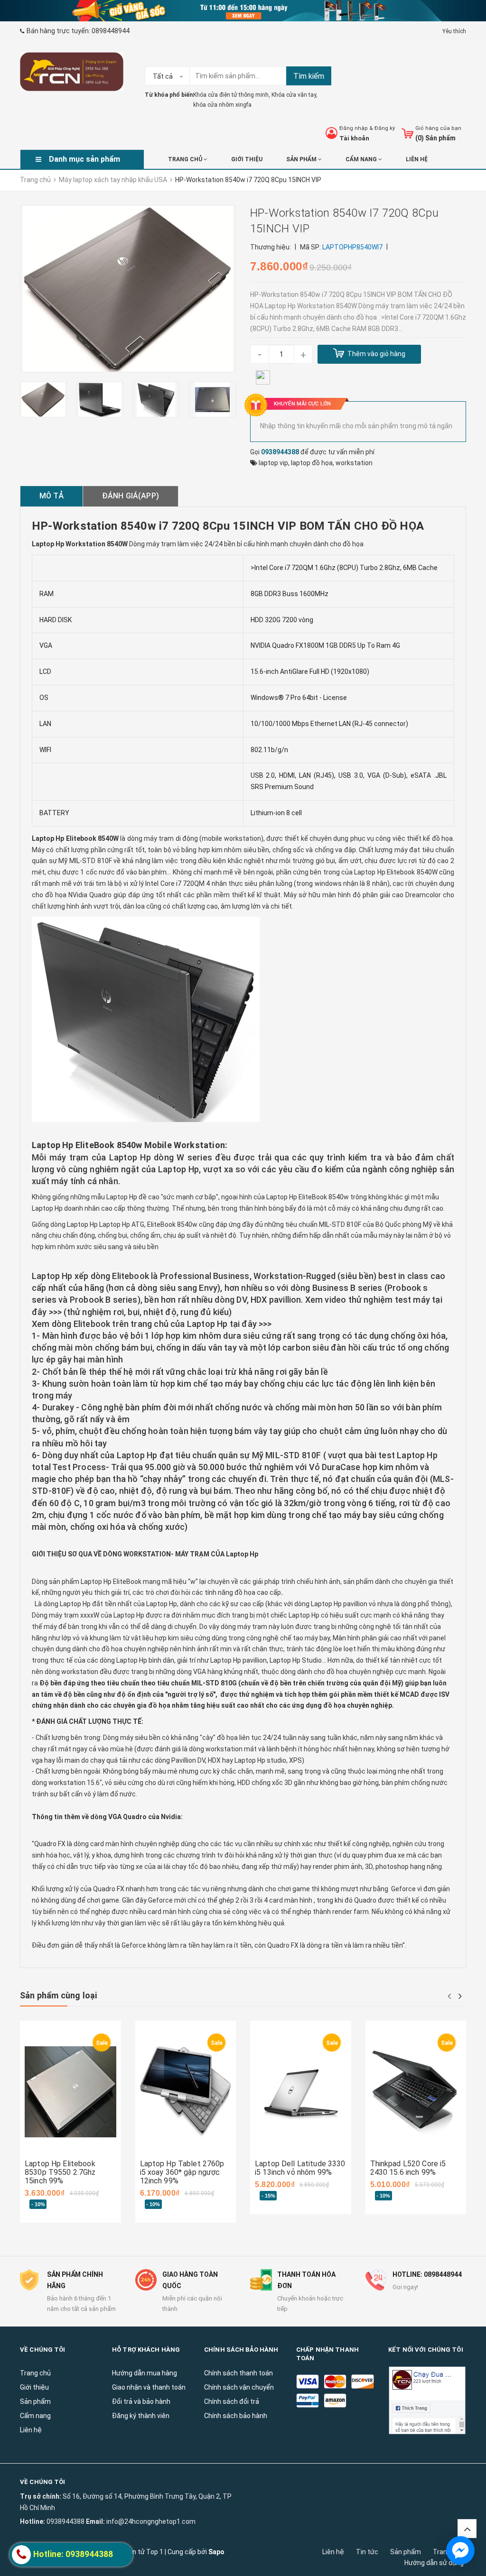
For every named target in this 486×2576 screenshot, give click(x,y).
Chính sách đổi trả (232, 2401)
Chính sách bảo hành (236, 2416)
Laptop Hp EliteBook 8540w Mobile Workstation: (130, 1145)
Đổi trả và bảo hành (141, 2401)
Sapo (216, 2552)
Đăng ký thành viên (141, 2416)
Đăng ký (385, 128)
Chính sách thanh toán (238, 2373)
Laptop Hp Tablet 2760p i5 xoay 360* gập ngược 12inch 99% (182, 2172)
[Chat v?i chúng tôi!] (460, 2550)
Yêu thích (454, 31)
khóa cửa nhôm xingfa (222, 105)
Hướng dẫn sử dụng (434, 2563)
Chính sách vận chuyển (239, 2387)
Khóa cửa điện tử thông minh (231, 95)
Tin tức (367, 2552)
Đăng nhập (354, 128)
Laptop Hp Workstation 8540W (80, 544)
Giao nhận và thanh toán (149, 2387)
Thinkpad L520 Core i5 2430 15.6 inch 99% (408, 2168)
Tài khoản (354, 138)
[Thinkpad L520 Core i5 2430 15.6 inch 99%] (416, 2092)
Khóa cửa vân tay (294, 95)
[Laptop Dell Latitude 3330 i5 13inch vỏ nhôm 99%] (301, 2092)
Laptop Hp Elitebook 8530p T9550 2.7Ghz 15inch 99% (60, 2172)
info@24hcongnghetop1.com (151, 2521)
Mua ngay (54, 2153)
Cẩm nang (362, 159)
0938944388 (280, 452)
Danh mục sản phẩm (84, 159)
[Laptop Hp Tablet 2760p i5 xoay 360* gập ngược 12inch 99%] (186, 2092)
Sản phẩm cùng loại (58, 1995)
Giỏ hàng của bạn (438, 128)
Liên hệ (333, 2552)
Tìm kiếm (309, 76)
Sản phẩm (302, 159)
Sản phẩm (406, 2552)
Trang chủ (186, 159)
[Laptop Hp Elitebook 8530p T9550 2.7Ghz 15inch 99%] (70, 2092)
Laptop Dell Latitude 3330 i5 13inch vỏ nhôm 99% (300, 2168)
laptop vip (273, 463)
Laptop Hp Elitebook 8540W (396, 872)
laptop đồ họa (312, 463)
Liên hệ (417, 159)
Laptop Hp (177, 1169)
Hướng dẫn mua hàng (145, 2373)
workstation (354, 463)
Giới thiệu (247, 159)
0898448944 (111, 31)
